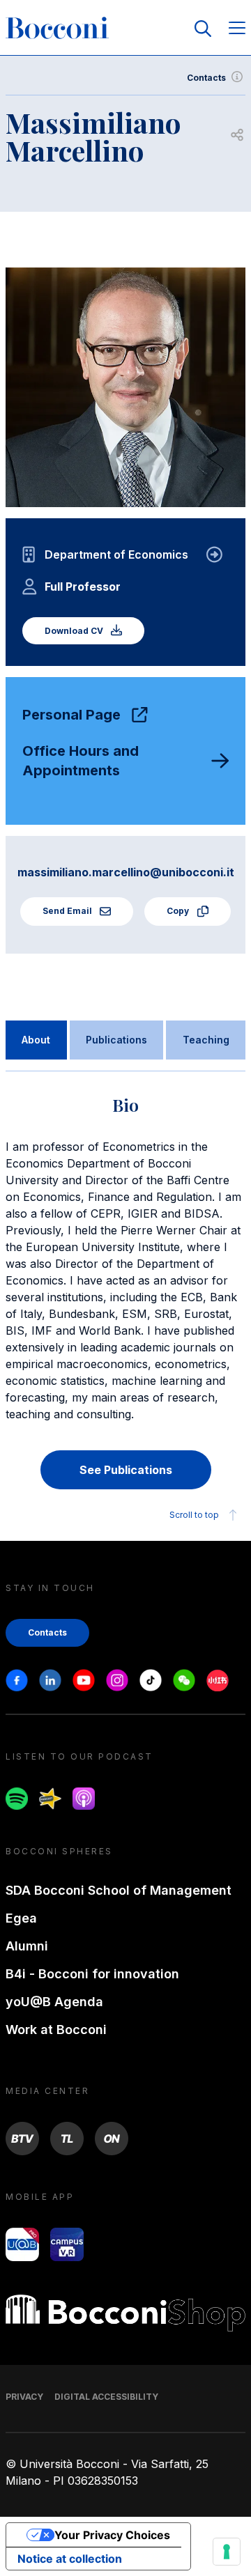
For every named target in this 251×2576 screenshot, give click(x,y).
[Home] (57, 29)
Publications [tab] (116, 1040)
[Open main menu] (237, 29)
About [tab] (36, 1040)
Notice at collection (70, 2559)
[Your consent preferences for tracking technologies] (227, 2552)
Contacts (206, 78)
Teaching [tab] (206, 1040)
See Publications (126, 1470)
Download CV (75, 631)
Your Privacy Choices (112, 2535)
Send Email (68, 911)
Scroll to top (194, 1515)
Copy (179, 911)
